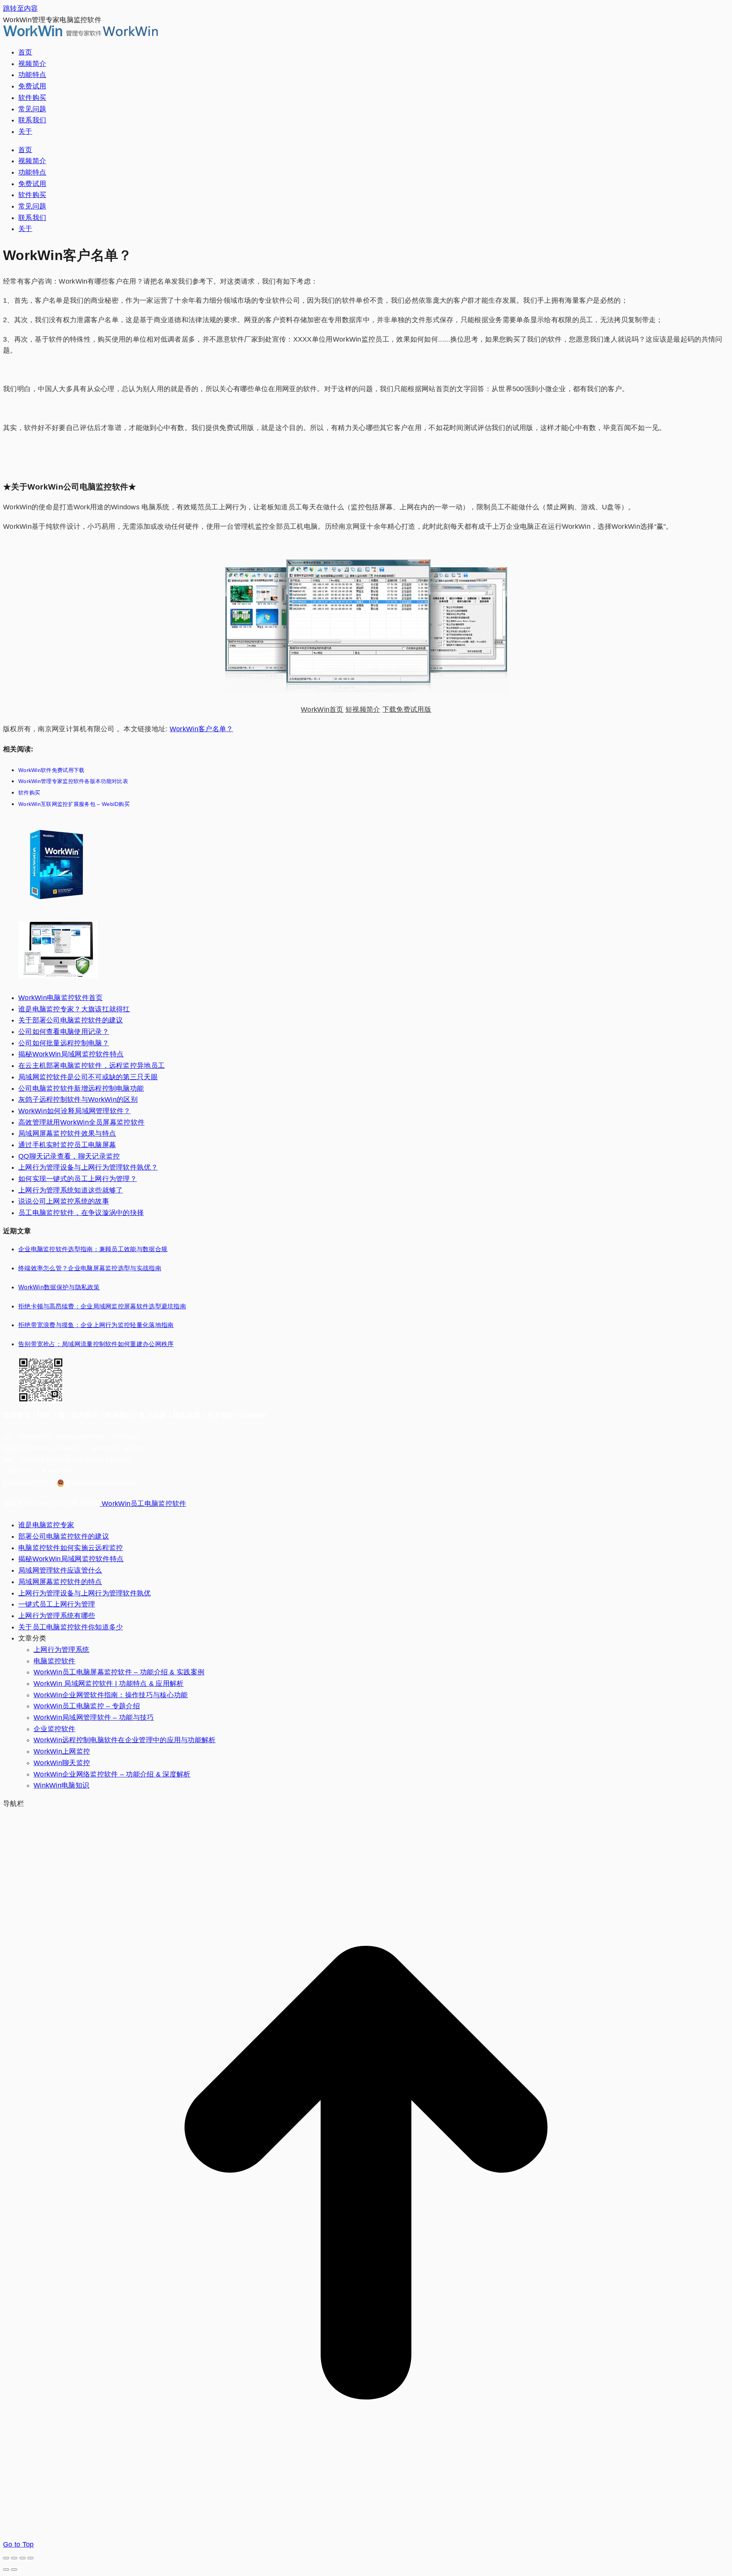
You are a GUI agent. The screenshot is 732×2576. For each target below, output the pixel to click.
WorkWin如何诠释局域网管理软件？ (75, 1111)
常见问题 (153, 1415)
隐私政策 (187, 1415)
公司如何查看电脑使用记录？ (64, 1032)
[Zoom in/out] (30, 2558)
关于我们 (221, 1415)
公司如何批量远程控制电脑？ (64, 1043)
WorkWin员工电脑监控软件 (143, 1504)
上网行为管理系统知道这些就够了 (71, 1190)
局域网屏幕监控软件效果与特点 (67, 1133)
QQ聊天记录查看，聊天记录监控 (69, 1156)
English (254, 1415)
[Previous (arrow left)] (6, 2570)
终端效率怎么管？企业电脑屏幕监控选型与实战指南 (90, 1268)
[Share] (14, 2558)
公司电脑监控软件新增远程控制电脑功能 (81, 1088)
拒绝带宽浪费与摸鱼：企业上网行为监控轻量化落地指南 (96, 1325)
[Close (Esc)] (6, 2558)
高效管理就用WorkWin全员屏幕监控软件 (81, 1122)
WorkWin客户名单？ (201, 729)
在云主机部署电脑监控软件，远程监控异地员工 (91, 1066)
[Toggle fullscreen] (22, 2558)
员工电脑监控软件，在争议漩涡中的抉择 (81, 1213)
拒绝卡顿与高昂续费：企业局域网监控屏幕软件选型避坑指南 (102, 1306)
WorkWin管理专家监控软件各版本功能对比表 (73, 781)
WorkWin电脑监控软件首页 (61, 998)
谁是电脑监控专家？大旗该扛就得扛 (74, 1009)
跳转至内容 (21, 8)
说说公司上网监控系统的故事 (64, 1201)
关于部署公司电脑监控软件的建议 (71, 1020)
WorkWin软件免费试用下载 (51, 770)
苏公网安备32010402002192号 (101, 1482)
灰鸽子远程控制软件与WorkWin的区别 (78, 1099)
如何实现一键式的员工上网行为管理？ (78, 1179)
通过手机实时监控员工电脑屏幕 (67, 1145)
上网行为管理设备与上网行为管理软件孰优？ (88, 1167)
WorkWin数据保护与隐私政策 (59, 1287)
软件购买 (29, 793)
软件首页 (17, 1415)
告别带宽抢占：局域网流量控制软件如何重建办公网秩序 (96, 1344)
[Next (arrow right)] (14, 2570)
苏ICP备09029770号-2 (28, 1482)
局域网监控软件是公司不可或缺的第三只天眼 (88, 1077)
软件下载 (51, 1415)
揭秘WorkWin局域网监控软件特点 (71, 1054)
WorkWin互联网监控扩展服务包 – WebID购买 (74, 804)
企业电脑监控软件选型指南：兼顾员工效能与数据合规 (93, 1249)
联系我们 (119, 1415)
